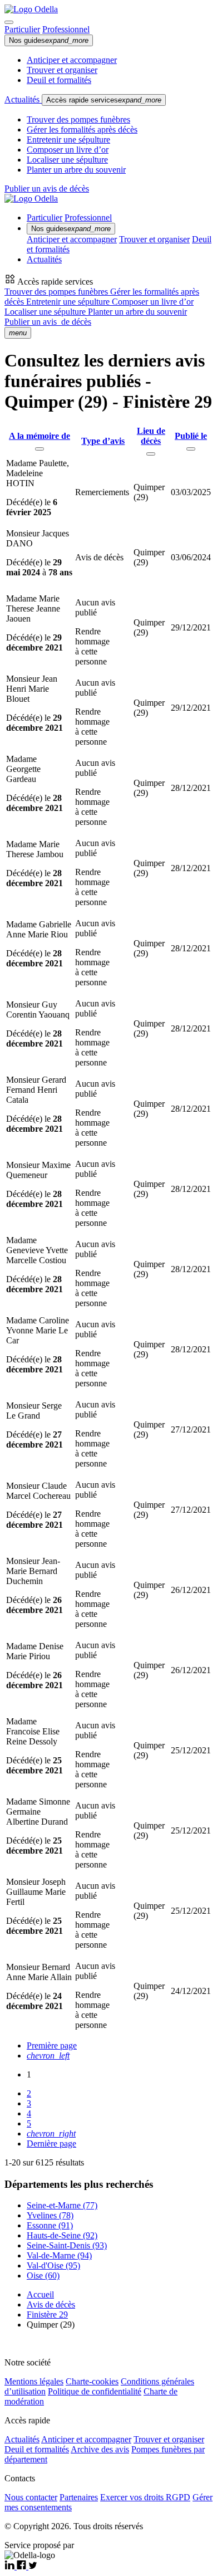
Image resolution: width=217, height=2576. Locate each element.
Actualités (23, 99)
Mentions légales (34, 2381)
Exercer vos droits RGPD (145, 2497)
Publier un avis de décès (47, 189)
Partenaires (79, 2497)
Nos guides (49, 40)
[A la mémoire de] (40, 449)
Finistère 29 (47, 2315)
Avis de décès (51, 2304)
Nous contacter (31, 2497)
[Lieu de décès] (151, 454)
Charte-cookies (92, 2381)
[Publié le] (191, 449)
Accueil (40, 2294)
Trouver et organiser (62, 70)
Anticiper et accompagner (72, 60)
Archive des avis (100, 2449)
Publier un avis (48, 322)
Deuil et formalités (59, 80)
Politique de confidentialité (95, 2391)
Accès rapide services (104, 100)
